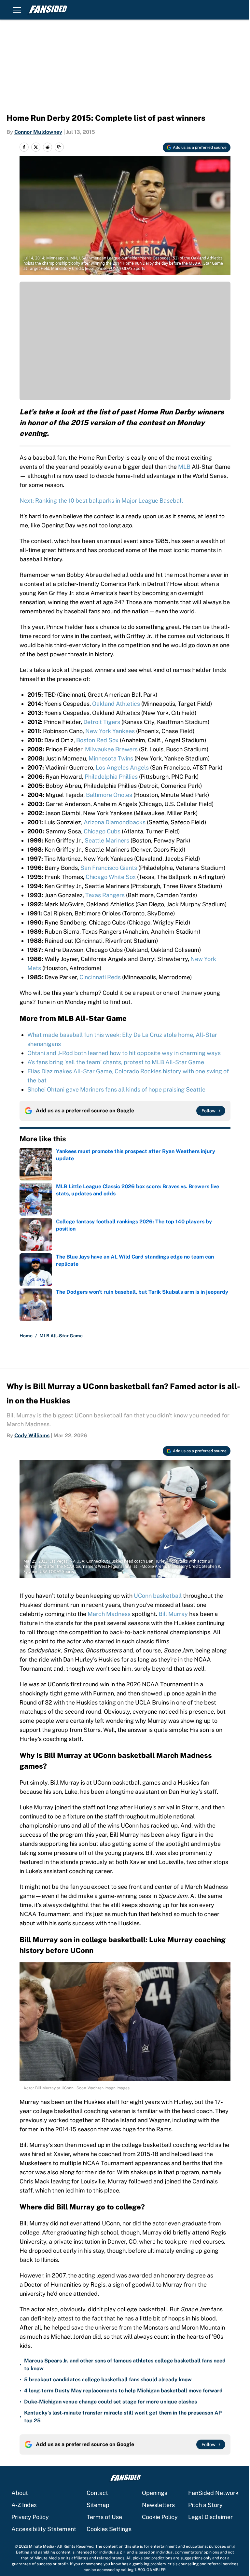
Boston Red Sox (97, 740)
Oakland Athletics (116, 704)
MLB (184, 467)
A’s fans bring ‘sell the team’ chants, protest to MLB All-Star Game (116, 1062)
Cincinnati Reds (100, 977)
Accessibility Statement (44, 2529)
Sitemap (98, 2505)
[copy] (59, 147)
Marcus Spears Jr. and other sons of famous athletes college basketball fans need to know (125, 2365)
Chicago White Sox (111, 877)
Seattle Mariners (107, 840)
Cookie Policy (160, 2517)
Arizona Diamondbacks (115, 822)
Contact (97, 2493)
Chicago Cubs (102, 831)
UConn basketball (158, 1596)
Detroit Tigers (102, 722)
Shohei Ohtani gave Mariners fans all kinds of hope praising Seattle (116, 1089)
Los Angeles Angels (122, 767)
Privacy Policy (30, 2517)
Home (26, 1336)
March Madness (109, 1614)
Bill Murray (173, 1614)
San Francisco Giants (109, 868)
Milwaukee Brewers (111, 749)
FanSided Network (213, 2493)
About (20, 2493)
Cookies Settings (109, 2529)
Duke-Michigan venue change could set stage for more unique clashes (111, 2402)
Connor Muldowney (38, 132)
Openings (155, 2493)
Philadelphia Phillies (111, 777)
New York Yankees (110, 731)
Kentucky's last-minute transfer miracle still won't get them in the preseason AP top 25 (123, 2417)
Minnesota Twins (111, 758)
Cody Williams (32, 1435)
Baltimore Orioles (109, 795)
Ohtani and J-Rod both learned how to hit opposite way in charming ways (124, 1053)
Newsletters (158, 2505)
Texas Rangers (105, 895)
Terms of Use (104, 2517)
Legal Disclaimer (210, 2517)
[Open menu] (17, 10)
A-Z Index (24, 2505)
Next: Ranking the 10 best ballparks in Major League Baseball (101, 501)
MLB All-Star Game (61, 1336)
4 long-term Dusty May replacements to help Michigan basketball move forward (123, 2391)
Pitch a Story (205, 2505)
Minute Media (42, 2546)
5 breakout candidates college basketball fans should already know (108, 2380)
